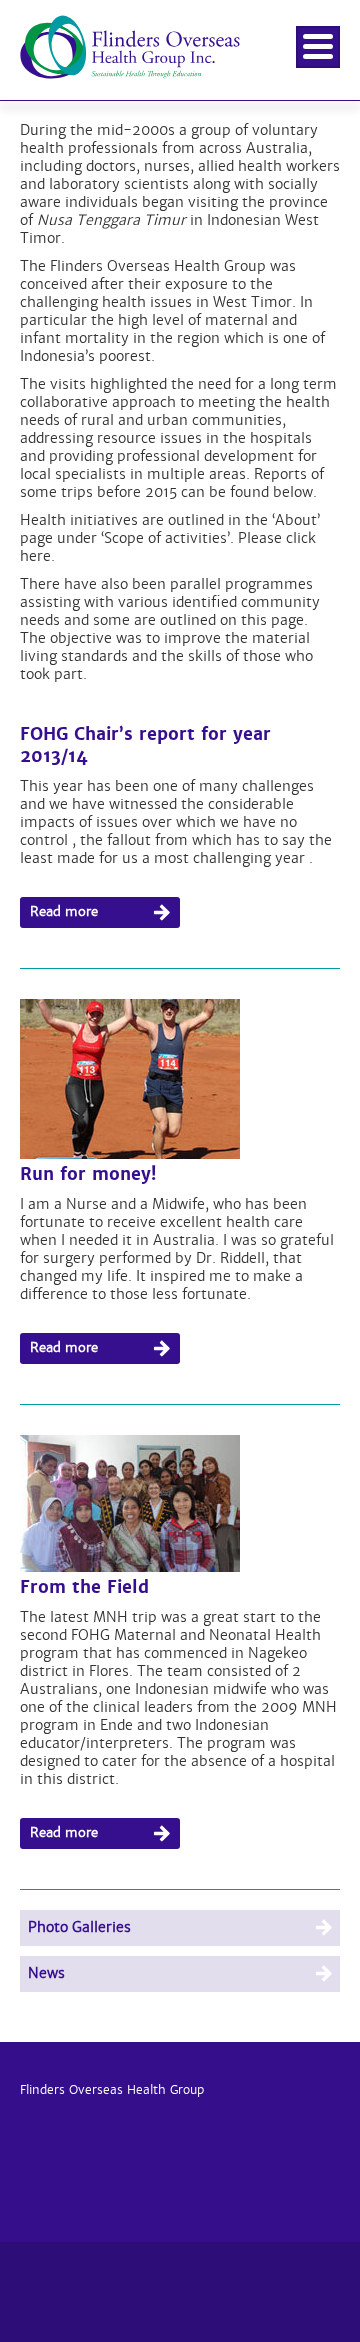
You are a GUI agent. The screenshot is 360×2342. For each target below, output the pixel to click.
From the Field (84, 1587)
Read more (64, 911)
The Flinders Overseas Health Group (130, 79)
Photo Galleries (79, 1927)
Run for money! (88, 1174)
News (46, 1973)
